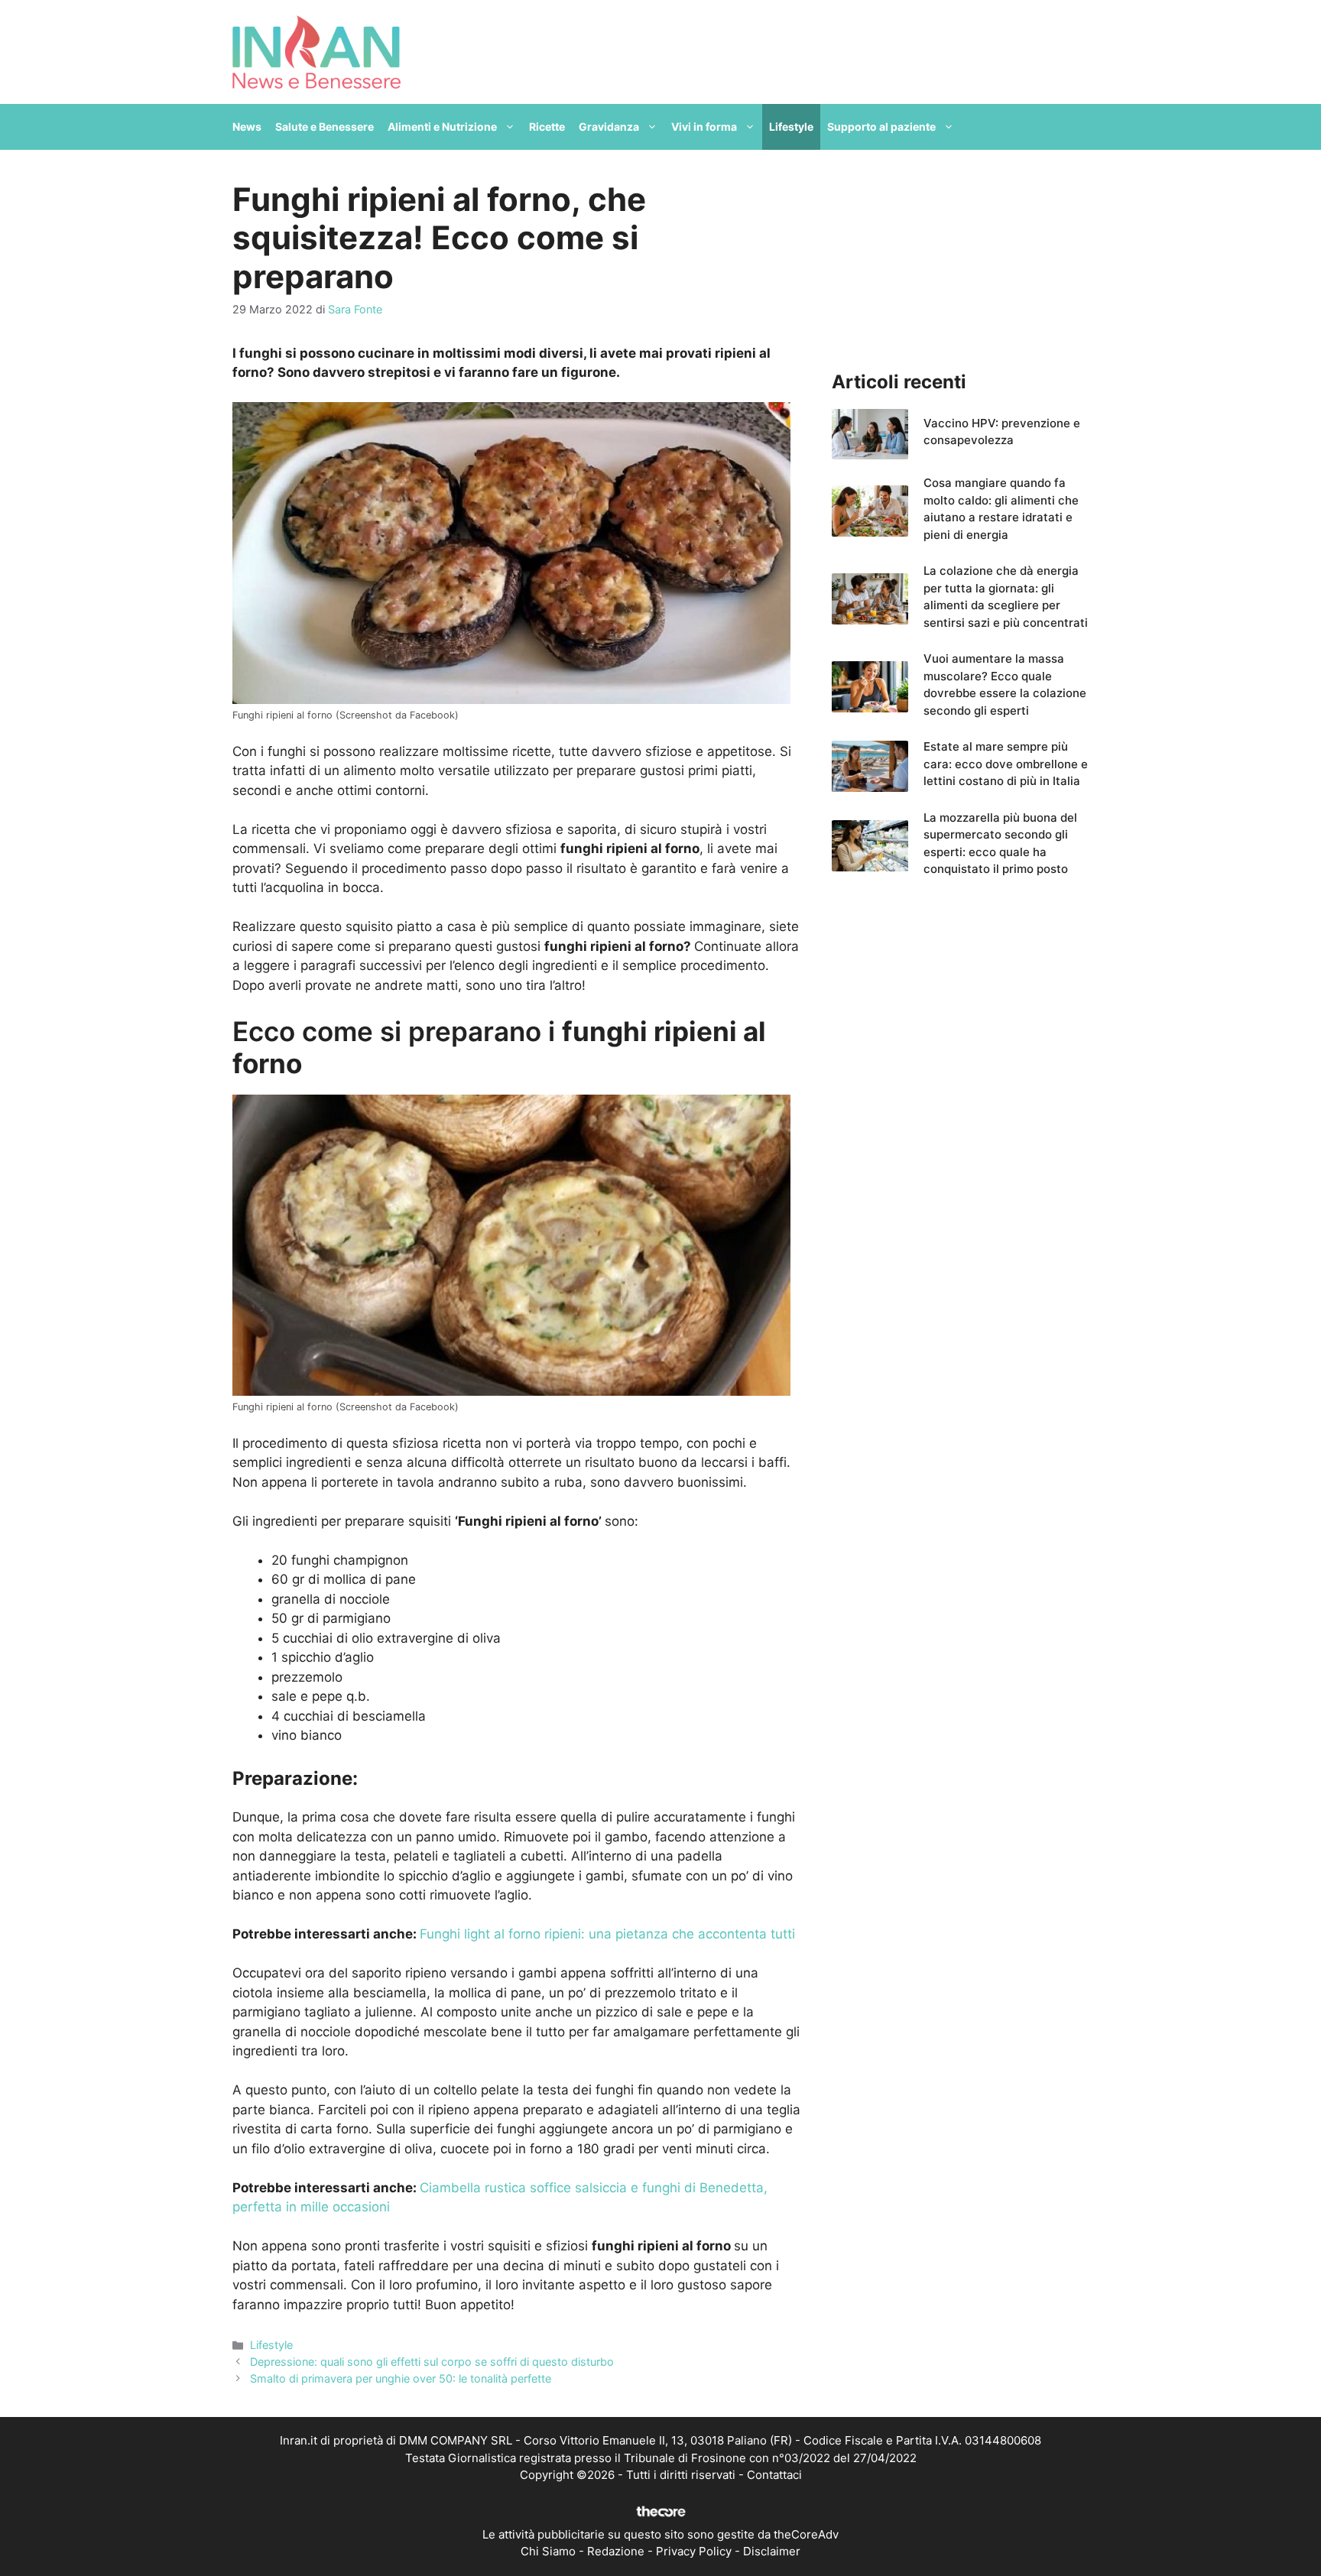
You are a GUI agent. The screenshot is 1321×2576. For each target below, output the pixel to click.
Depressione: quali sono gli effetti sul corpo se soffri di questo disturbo (432, 2362)
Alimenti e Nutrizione (442, 127)
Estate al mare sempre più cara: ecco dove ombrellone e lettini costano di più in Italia (1006, 764)
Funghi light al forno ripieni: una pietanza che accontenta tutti (607, 1934)
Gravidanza (609, 127)
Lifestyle (791, 127)
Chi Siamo (548, 2551)
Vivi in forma (704, 127)
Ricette (547, 127)
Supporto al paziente (881, 127)
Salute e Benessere (325, 127)
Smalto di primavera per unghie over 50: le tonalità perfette (401, 2378)
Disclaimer (772, 2551)
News (247, 127)
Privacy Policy (694, 2551)
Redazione (616, 2551)
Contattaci (774, 2475)
